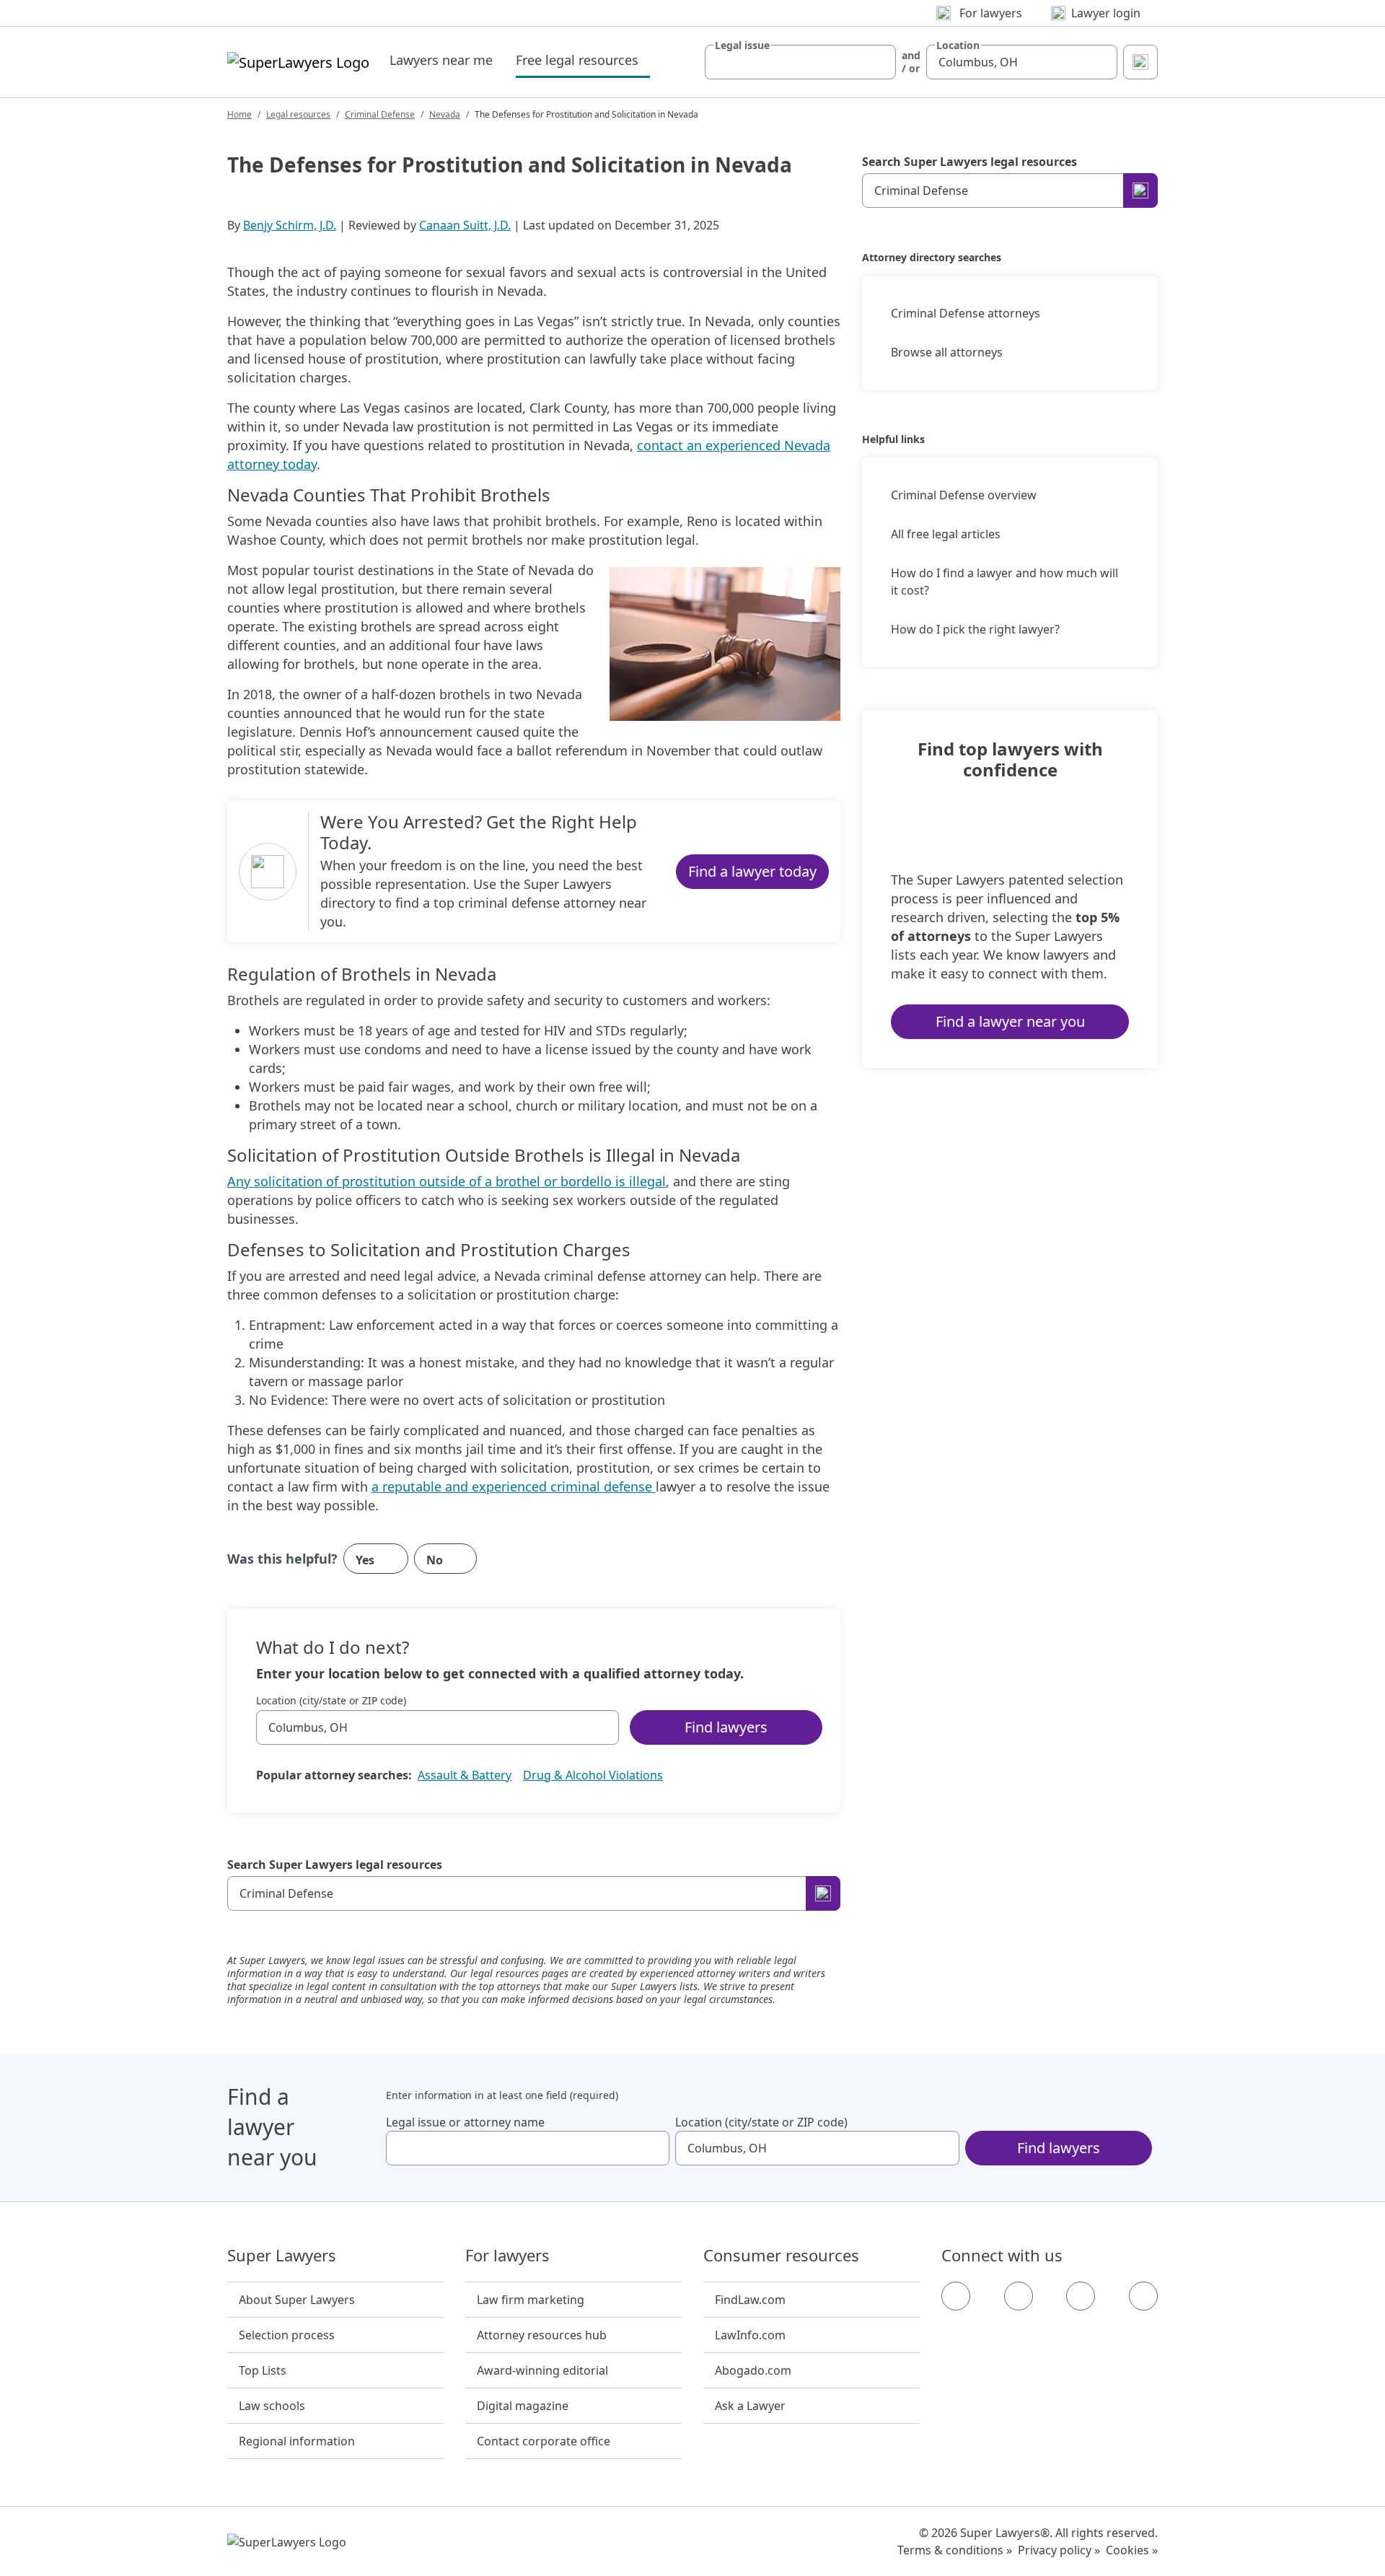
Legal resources (298, 114)
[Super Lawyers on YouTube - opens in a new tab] (1081, 2296)
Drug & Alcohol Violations (593, 1775)
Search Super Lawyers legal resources (335, 1865)
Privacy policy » (1059, 2550)
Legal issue (742, 45)
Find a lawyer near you (1010, 1021)
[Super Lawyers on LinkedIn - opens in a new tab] (1143, 2296)
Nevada (445, 114)
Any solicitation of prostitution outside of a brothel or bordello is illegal (447, 1181)
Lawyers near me (441, 60)
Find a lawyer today (752, 871)
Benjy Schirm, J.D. (290, 225)
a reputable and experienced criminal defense (514, 1486)
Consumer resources (781, 2256)
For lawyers (507, 2256)
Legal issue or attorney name (465, 2122)
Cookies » (1132, 2550)
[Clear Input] (879, 62)
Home (239, 114)
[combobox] (800, 62)
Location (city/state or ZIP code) (331, 1701)
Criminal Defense (380, 114)
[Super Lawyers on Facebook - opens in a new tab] (956, 2296)
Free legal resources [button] (583, 60)
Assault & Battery (465, 1775)
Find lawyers (726, 1727)
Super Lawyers (282, 2256)
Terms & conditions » (955, 2550)
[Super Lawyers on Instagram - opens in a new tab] (1019, 2296)
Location (958, 45)
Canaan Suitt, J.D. (465, 225)
